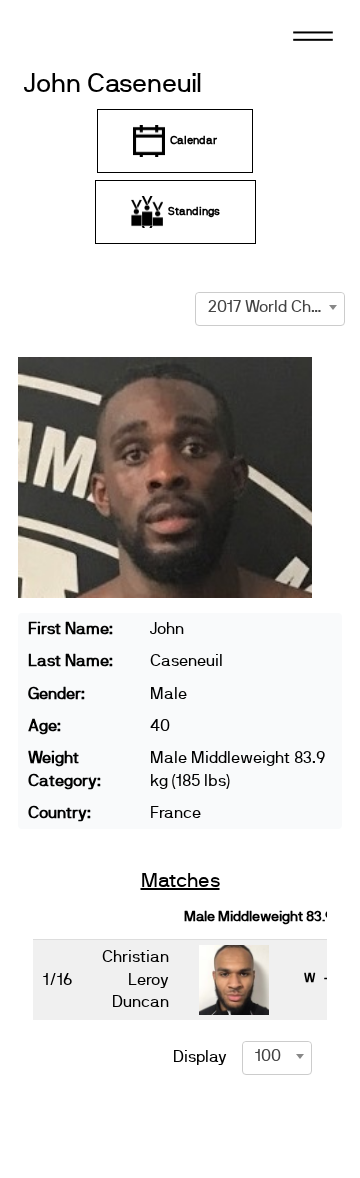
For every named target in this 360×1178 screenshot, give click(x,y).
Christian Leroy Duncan (135, 979)
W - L (324, 978)
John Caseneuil (113, 84)
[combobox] (270, 307)
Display (200, 1057)
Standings (194, 211)
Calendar (193, 140)
